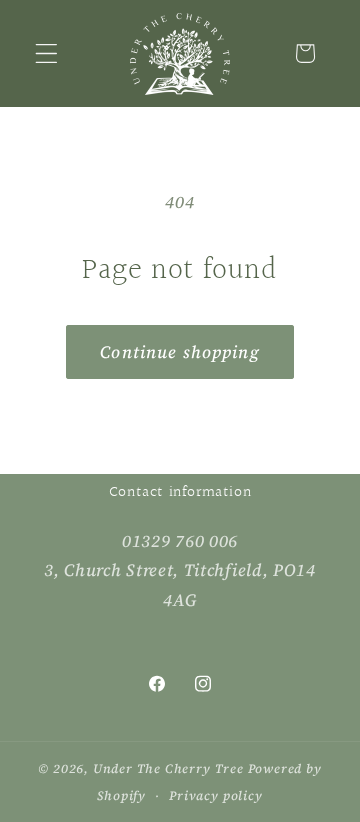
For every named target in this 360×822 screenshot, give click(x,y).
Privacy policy (215, 795)
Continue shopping (180, 352)
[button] (46, 53)
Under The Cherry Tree (168, 768)
